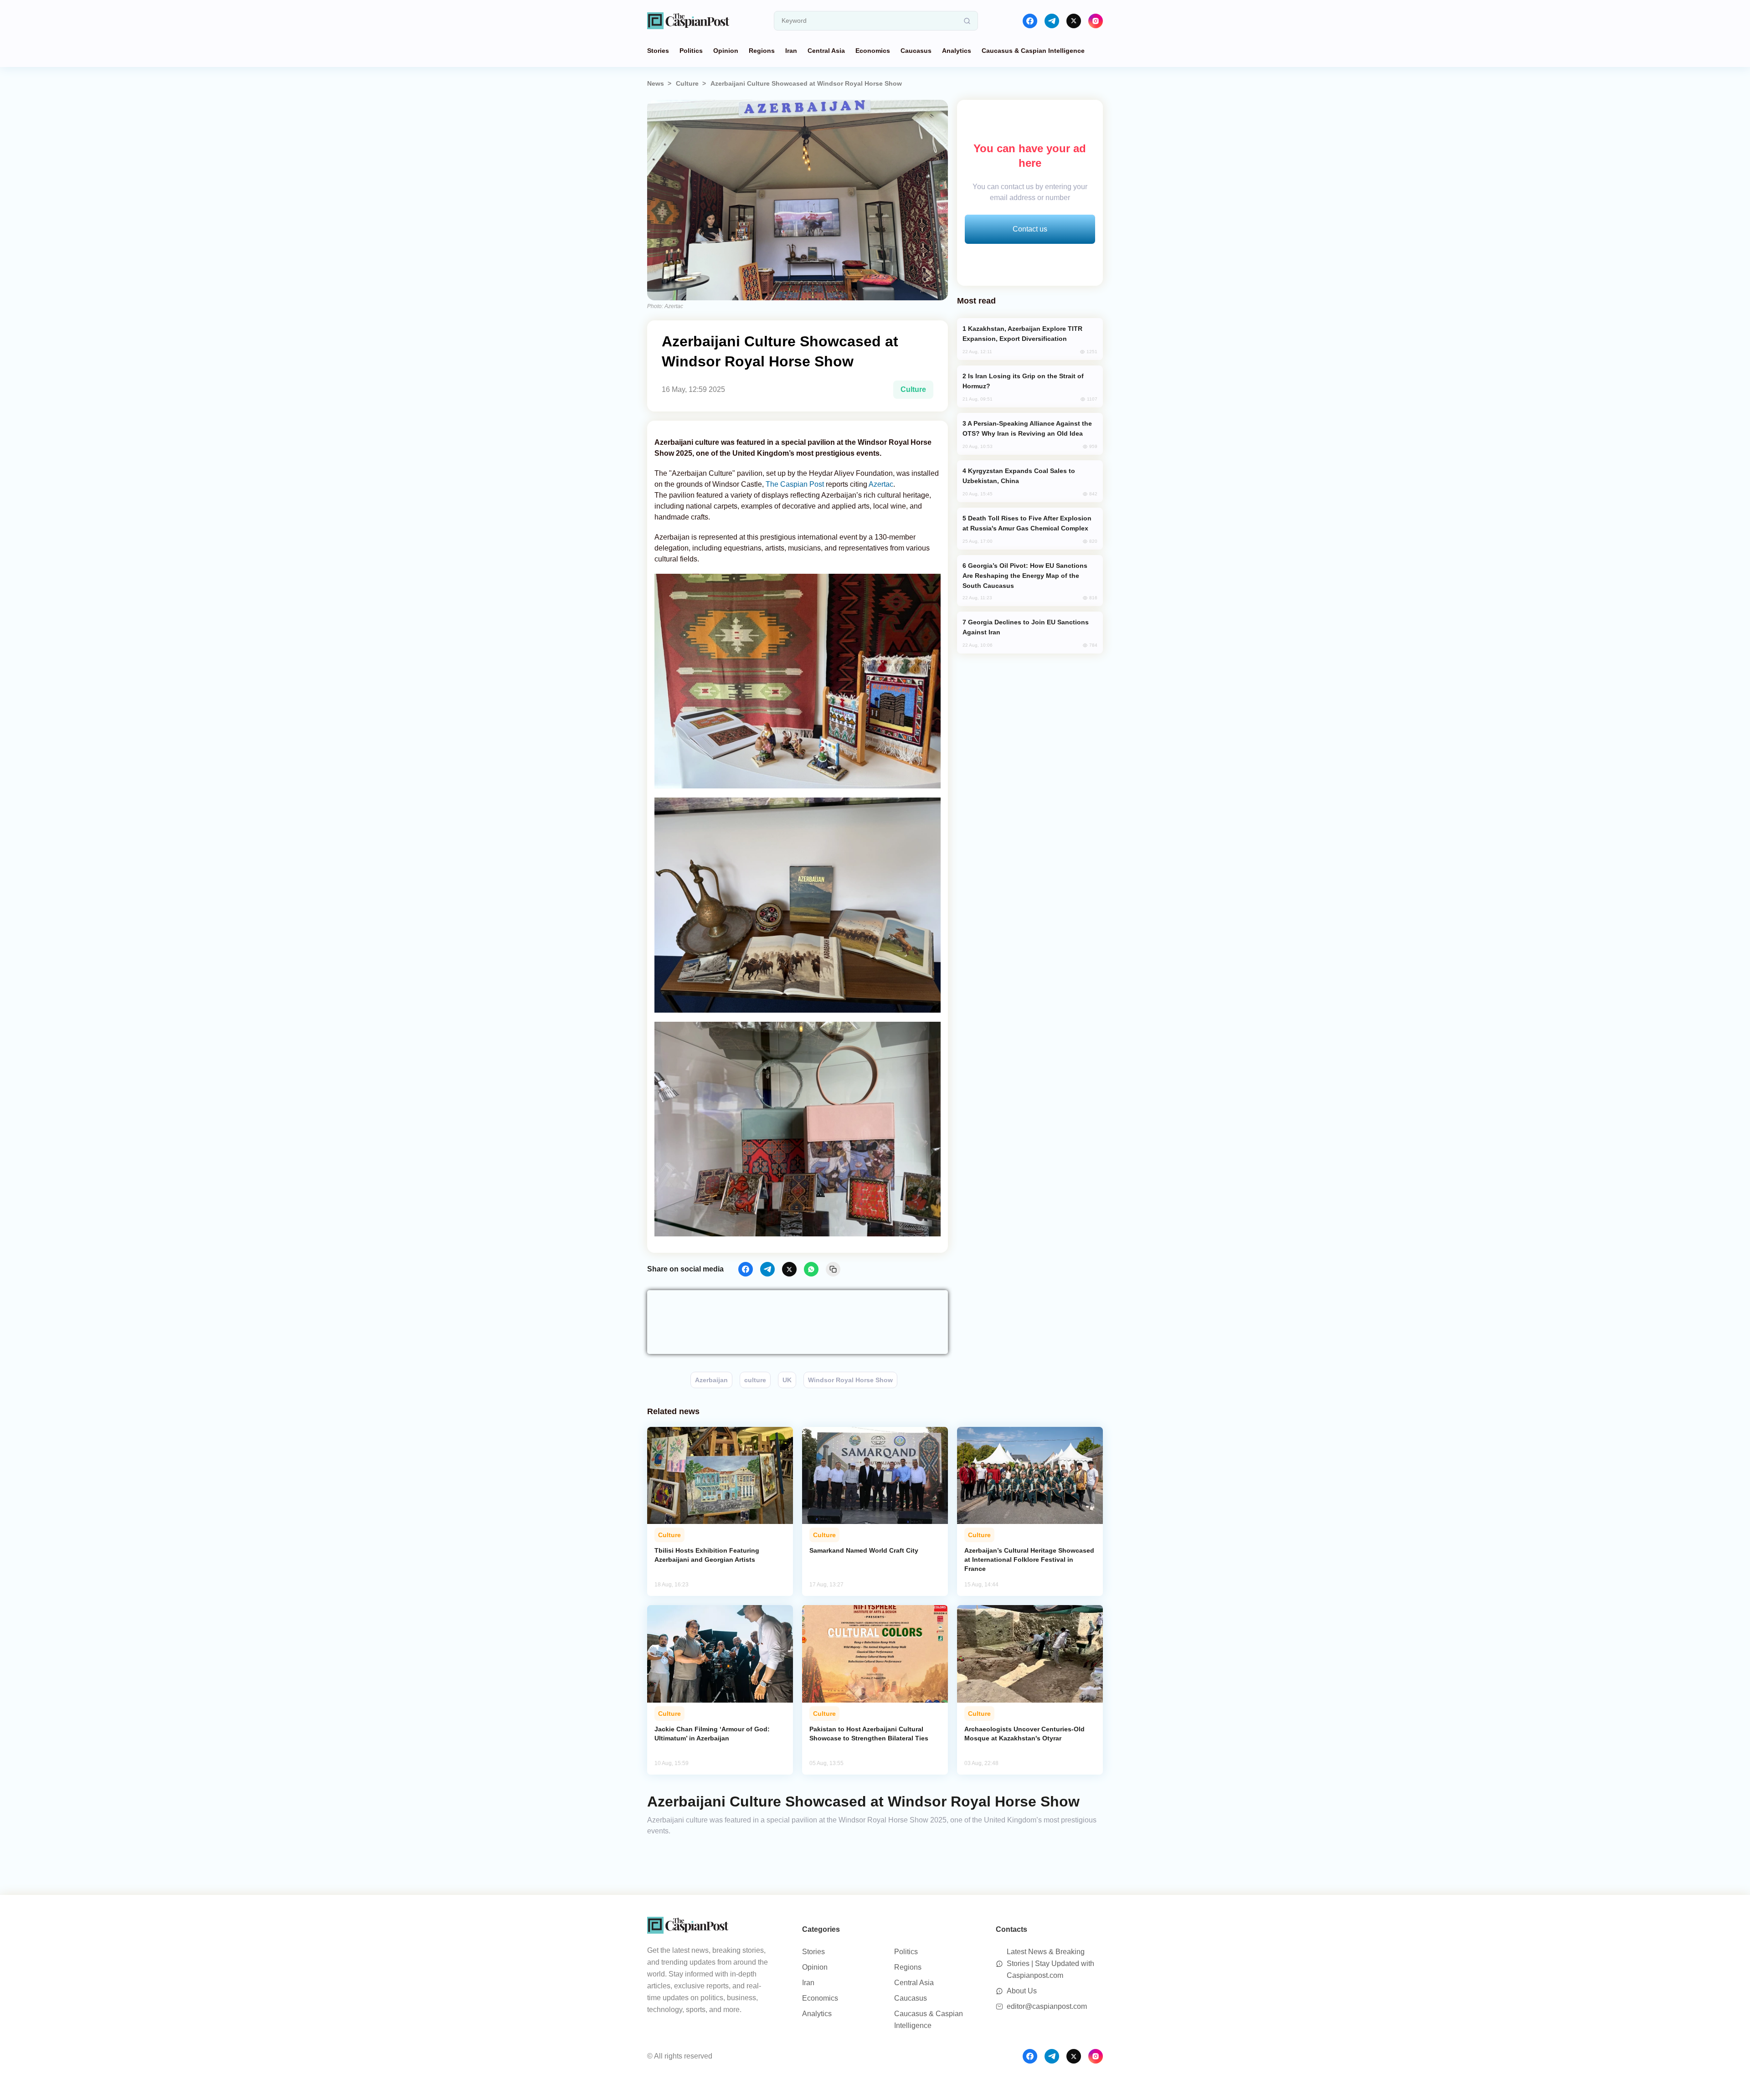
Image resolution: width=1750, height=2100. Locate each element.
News (656, 83)
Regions (762, 51)
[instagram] (1096, 21)
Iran (791, 51)
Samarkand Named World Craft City (864, 1550)
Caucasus (916, 51)
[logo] (688, 21)
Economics (873, 51)
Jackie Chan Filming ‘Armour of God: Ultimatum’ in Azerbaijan (712, 1734)
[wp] (811, 1269)
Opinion (726, 51)
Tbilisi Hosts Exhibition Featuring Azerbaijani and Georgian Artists (707, 1555)
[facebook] (1030, 21)
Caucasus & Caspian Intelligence (1033, 51)
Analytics (957, 51)
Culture (687, 83)
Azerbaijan (711, 1380)
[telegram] (1052, 21)
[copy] (833, 1269)
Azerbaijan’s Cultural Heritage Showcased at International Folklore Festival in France (1029, 1560)
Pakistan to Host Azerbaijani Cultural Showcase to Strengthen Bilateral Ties (869, 1734)
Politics (691, 51)
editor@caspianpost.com (1047, 2006)
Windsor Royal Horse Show (850, 1380)
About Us (1022, 1991)
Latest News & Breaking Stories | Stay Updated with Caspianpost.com (1050, 1964)
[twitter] (1074, 21)
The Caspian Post (796, 484)
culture (755, 1380)
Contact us (1030, 229)
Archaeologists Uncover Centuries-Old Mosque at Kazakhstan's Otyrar (1024, 1734)
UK (787, 1380)
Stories (658, 51)
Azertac (881, 484)
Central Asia (826, 51)
